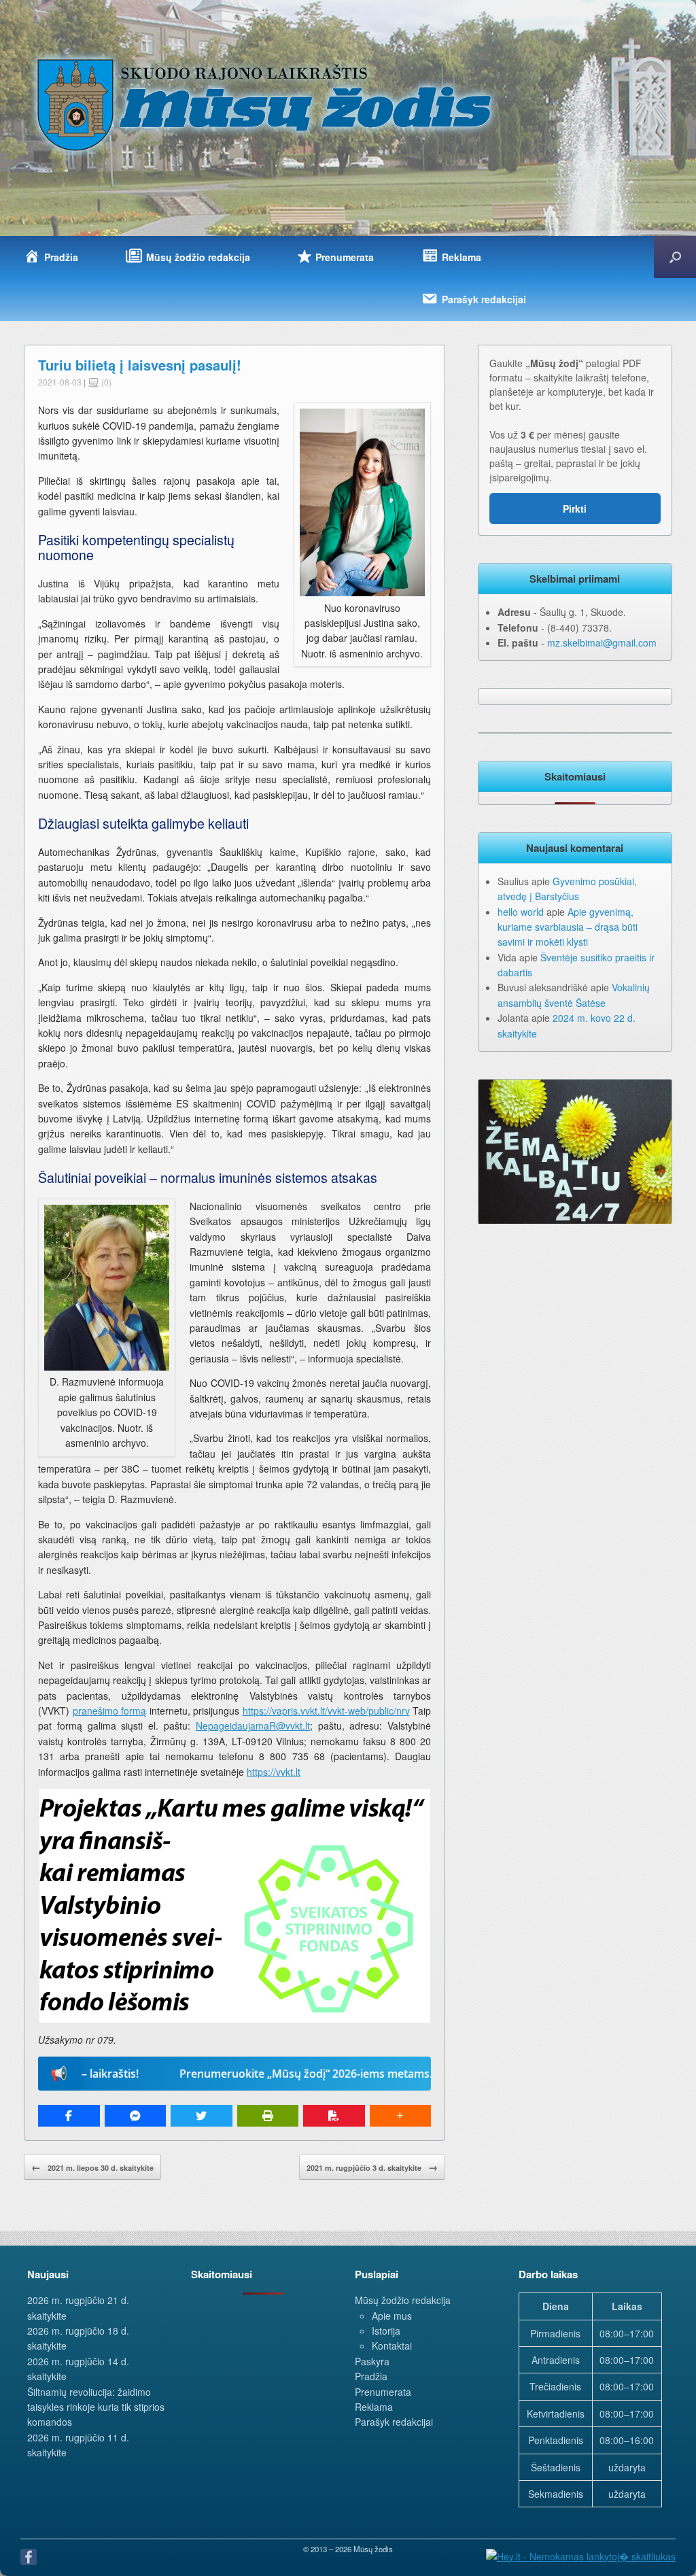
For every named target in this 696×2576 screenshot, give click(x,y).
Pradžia (371, 2376)
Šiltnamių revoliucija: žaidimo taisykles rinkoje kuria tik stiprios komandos (96, 2407)
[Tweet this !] (202, 2116)
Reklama (374, 2407)
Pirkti (575, 509)
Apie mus (392, 2316)
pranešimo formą (110, 1711)
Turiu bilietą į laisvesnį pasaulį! (140, 365)
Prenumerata (383, 2392)
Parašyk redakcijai (394, 2422)
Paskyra (372, 2361)
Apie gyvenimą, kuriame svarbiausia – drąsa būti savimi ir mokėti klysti (568, 927)
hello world (521, 912)
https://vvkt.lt (274, 1772)
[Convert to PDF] (334, 2116)
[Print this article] (268, 2116)
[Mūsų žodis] (266, 104)
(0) (105, 382)
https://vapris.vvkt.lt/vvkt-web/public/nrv (326, 1711)
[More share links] (401, 2116)
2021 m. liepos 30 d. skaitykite (92, 2167)
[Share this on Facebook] (69, 2116)
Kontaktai (392, 2346)
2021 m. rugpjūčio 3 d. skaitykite (372, 2167)
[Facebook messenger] (136, 2116)
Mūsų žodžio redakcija (403, 2300)
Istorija (386, 2331)
